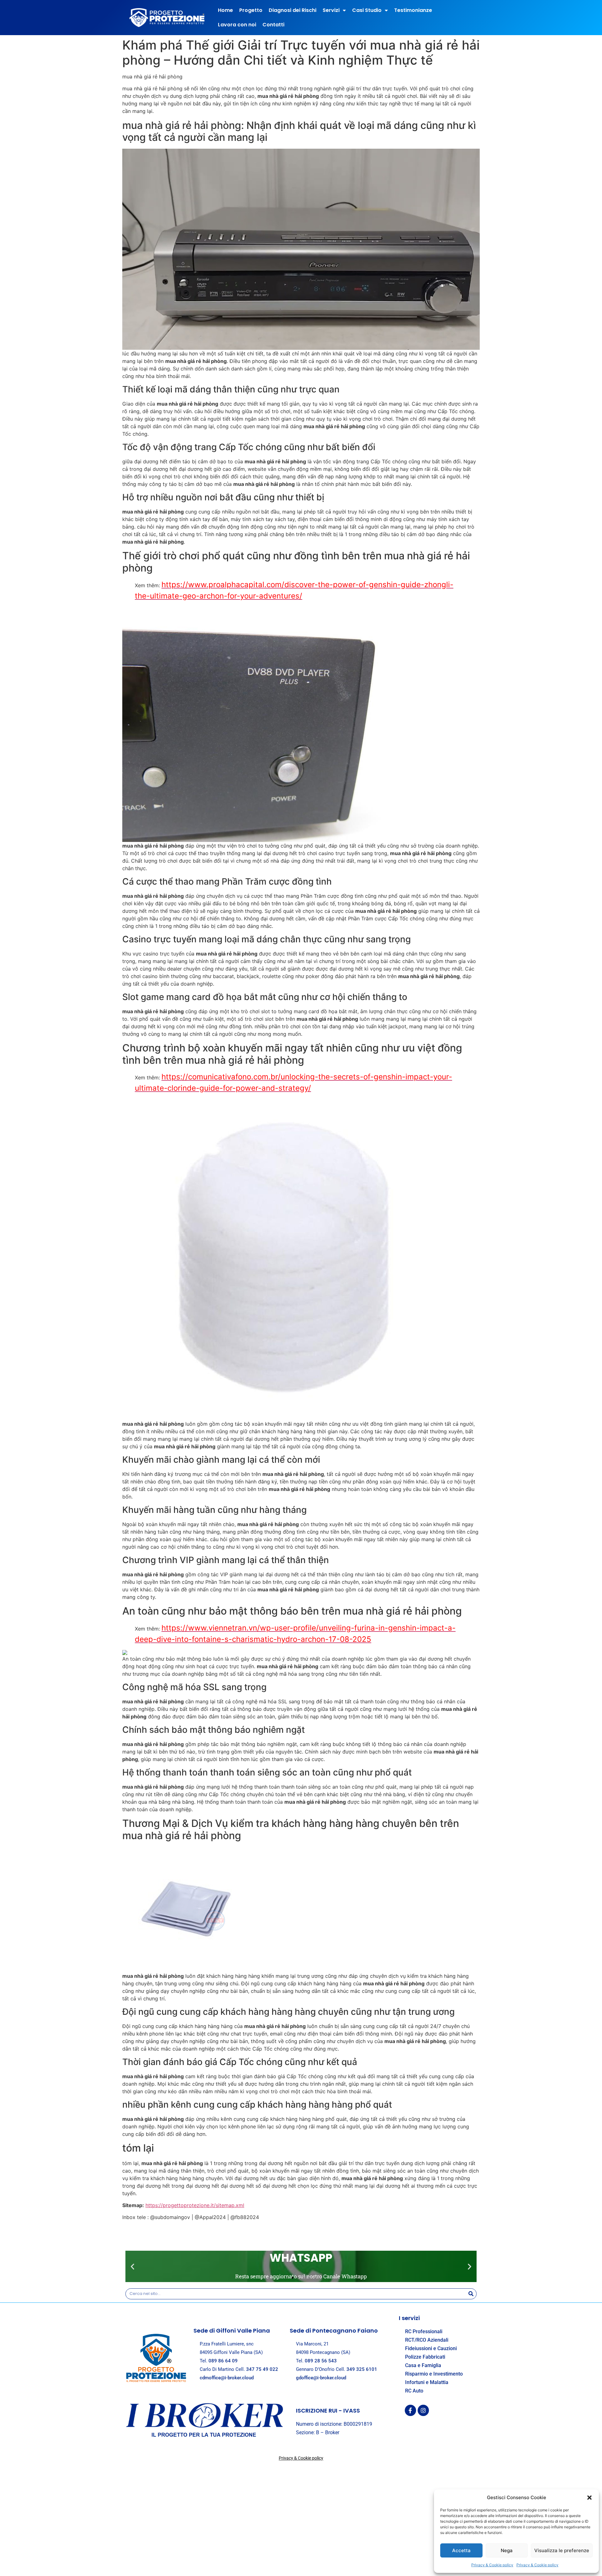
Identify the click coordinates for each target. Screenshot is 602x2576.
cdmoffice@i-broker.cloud (227, 2378)
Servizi (331, 10)
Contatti (273, 25)
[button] (589, 2498)
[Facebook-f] (410, 2410)
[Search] (471, 2294)
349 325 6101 (362, 2369)
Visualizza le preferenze (562, 2550)
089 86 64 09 (223, 2361)
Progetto (251, 10)
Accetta (461, 2550)
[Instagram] (423, 2410)
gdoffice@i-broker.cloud (321, 2378)
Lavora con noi (237, 25)
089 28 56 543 (321, 2361)
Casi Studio (367, 10)
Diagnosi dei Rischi (293, 10)
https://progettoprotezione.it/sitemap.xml (195, 2205)
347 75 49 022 (262, 2369)
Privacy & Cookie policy (492, 2565)
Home (225, 10)
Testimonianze (413, 10)
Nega (507, 2550)
